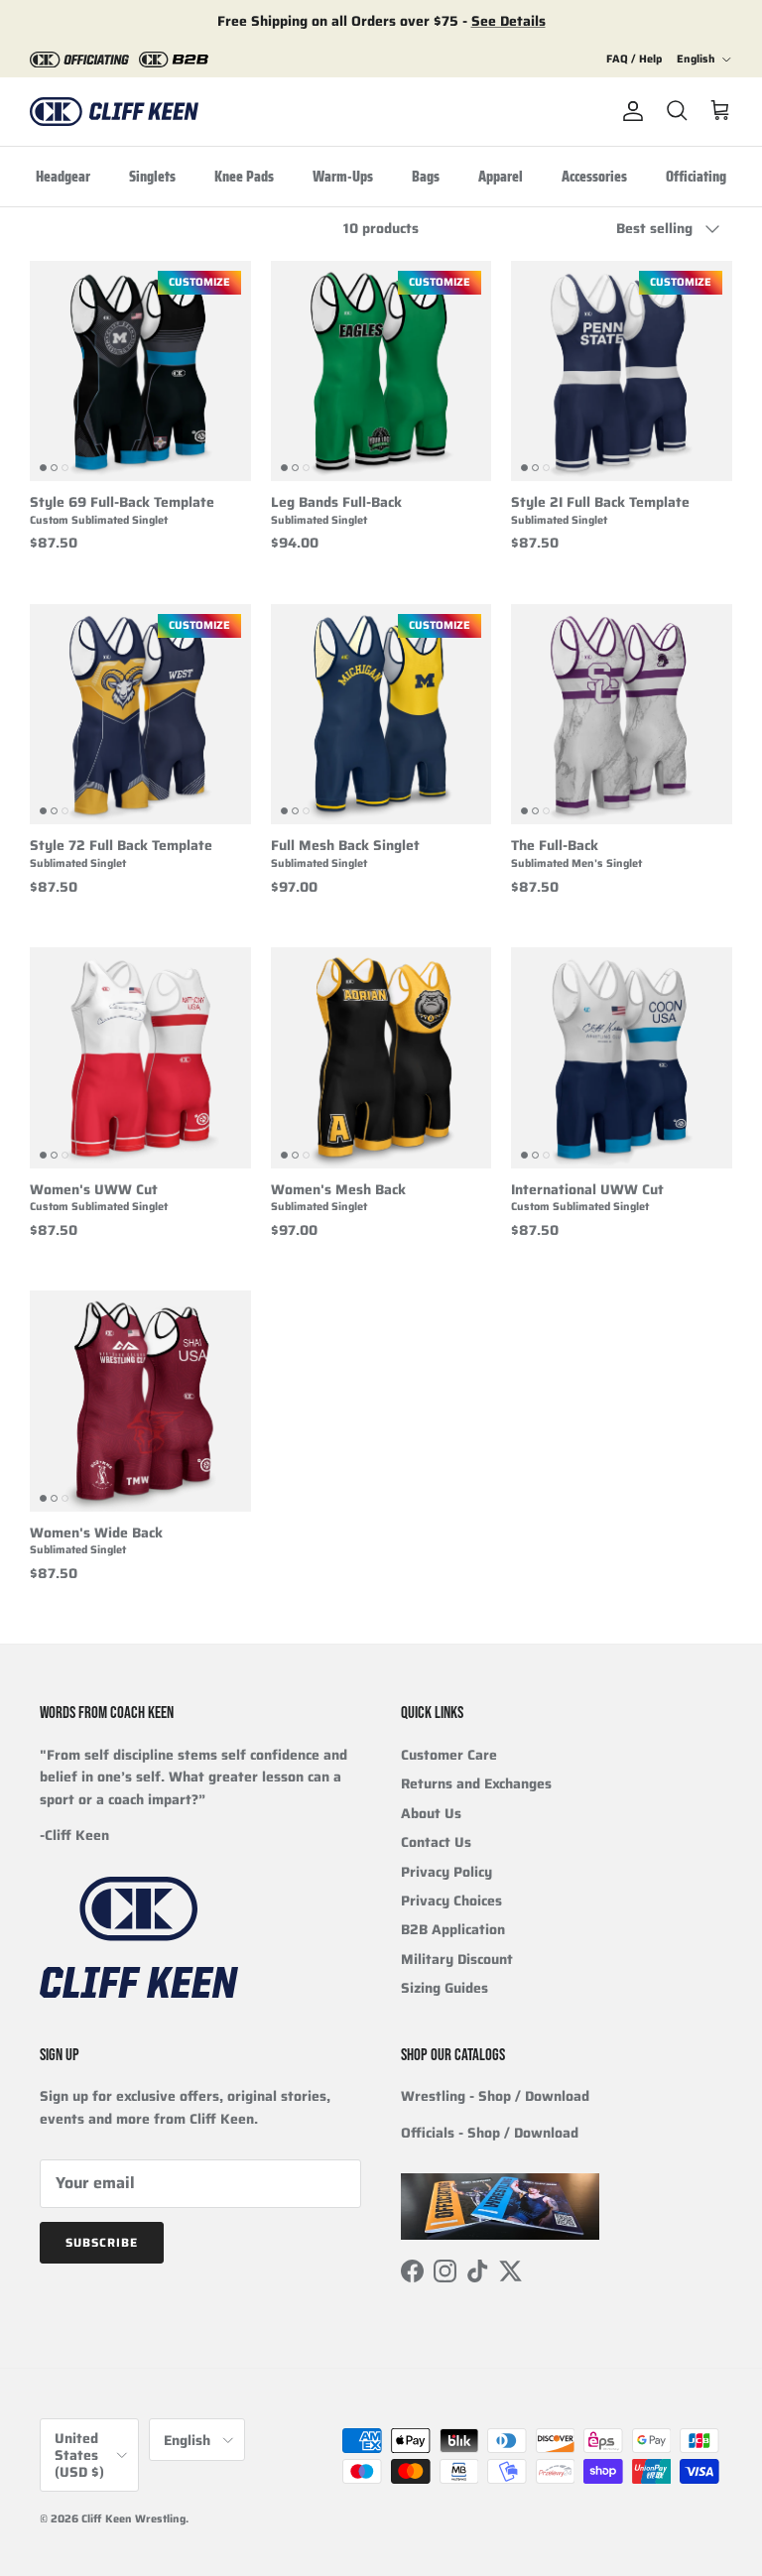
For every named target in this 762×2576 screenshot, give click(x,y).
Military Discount (457, 1959)
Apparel (501, 176)
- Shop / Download (495, 2096)
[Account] (629, 111)
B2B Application (453, 1929)
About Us (431, 1813)
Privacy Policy (446, 1872)
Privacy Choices (451, 1901)
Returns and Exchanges (476, 1783)
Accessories (594, 176)
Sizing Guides (444, 1988)
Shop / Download (523, 2133)
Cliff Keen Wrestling (133, 2519)
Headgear (63, 176)
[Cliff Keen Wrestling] (114, 112)
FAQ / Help (634, 59)
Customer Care (449, 1755)
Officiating (696, 176)
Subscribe (102, 2242)
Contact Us (436, 1842)
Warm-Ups (343, 176)
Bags (426, 176)
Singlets (152, 176)
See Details (508, 21)
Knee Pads (244, 176)
